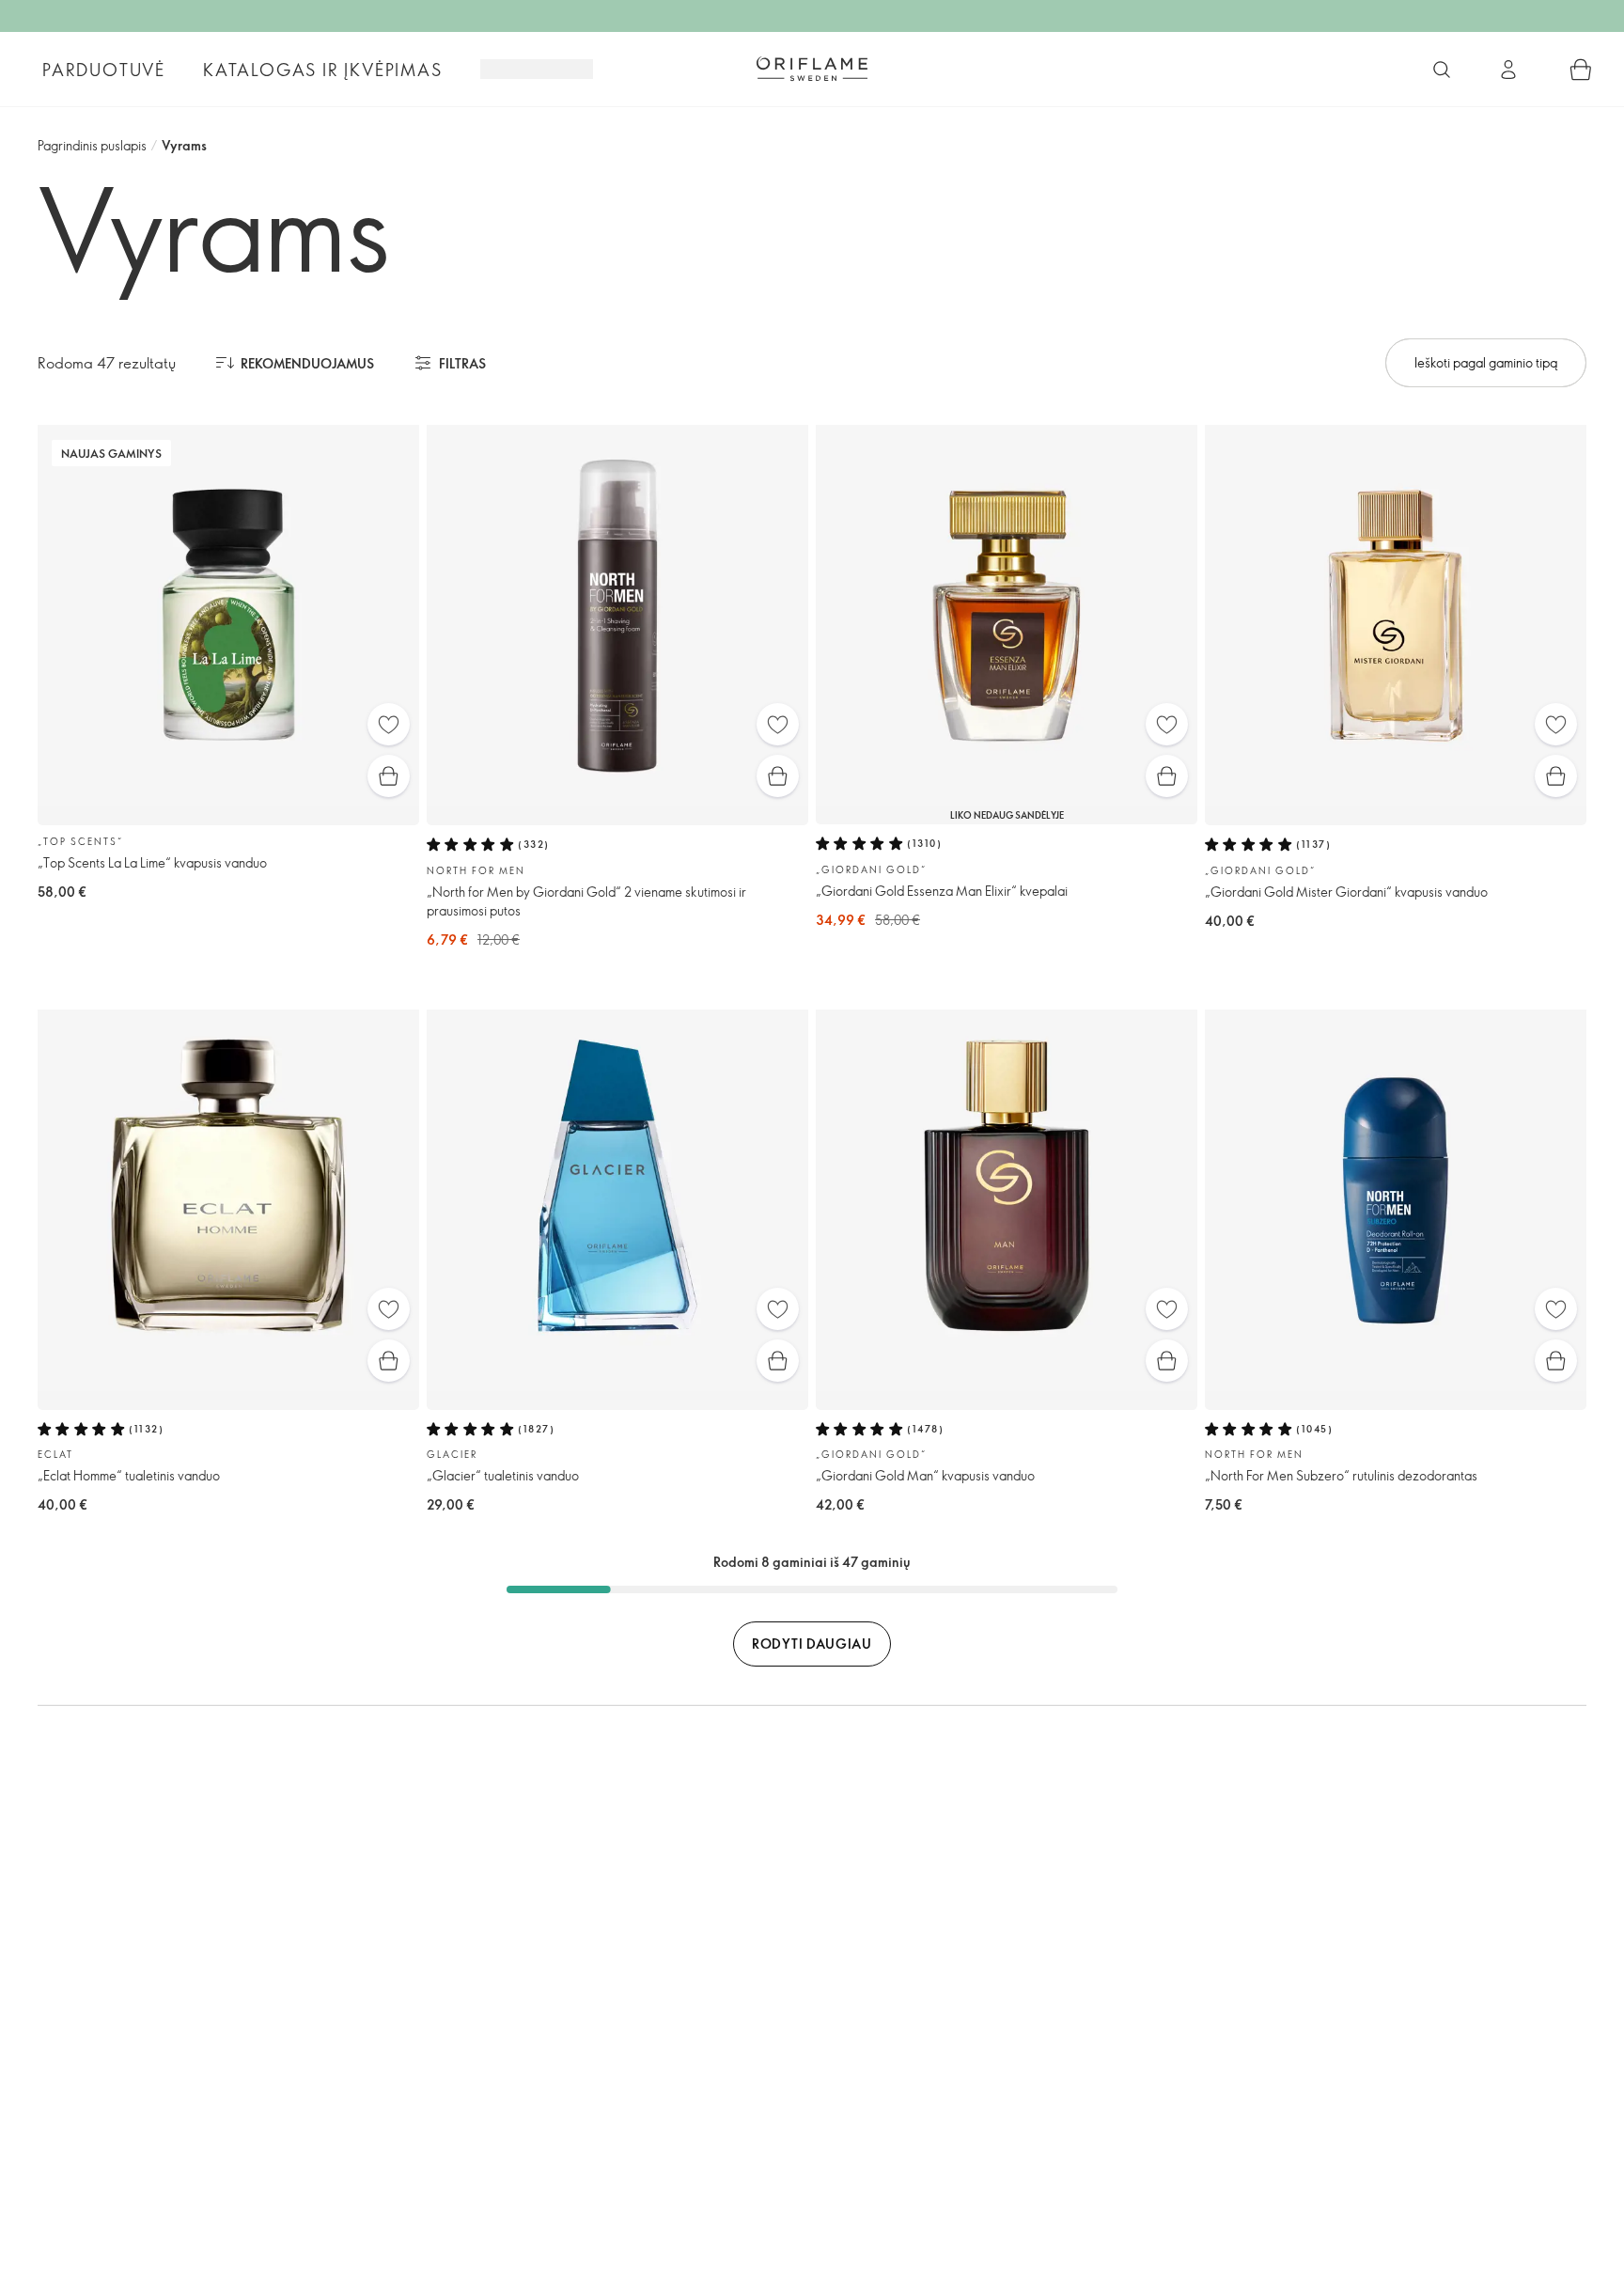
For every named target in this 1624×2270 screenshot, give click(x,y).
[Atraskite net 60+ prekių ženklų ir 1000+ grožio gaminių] (1442, 70)
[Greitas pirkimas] (389, 776)
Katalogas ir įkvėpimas (323, 70)
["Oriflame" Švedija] (812, 69)
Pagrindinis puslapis (92, 145)
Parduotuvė (104, 70)
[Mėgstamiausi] (389, 724)
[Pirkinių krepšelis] (1581, 70)
